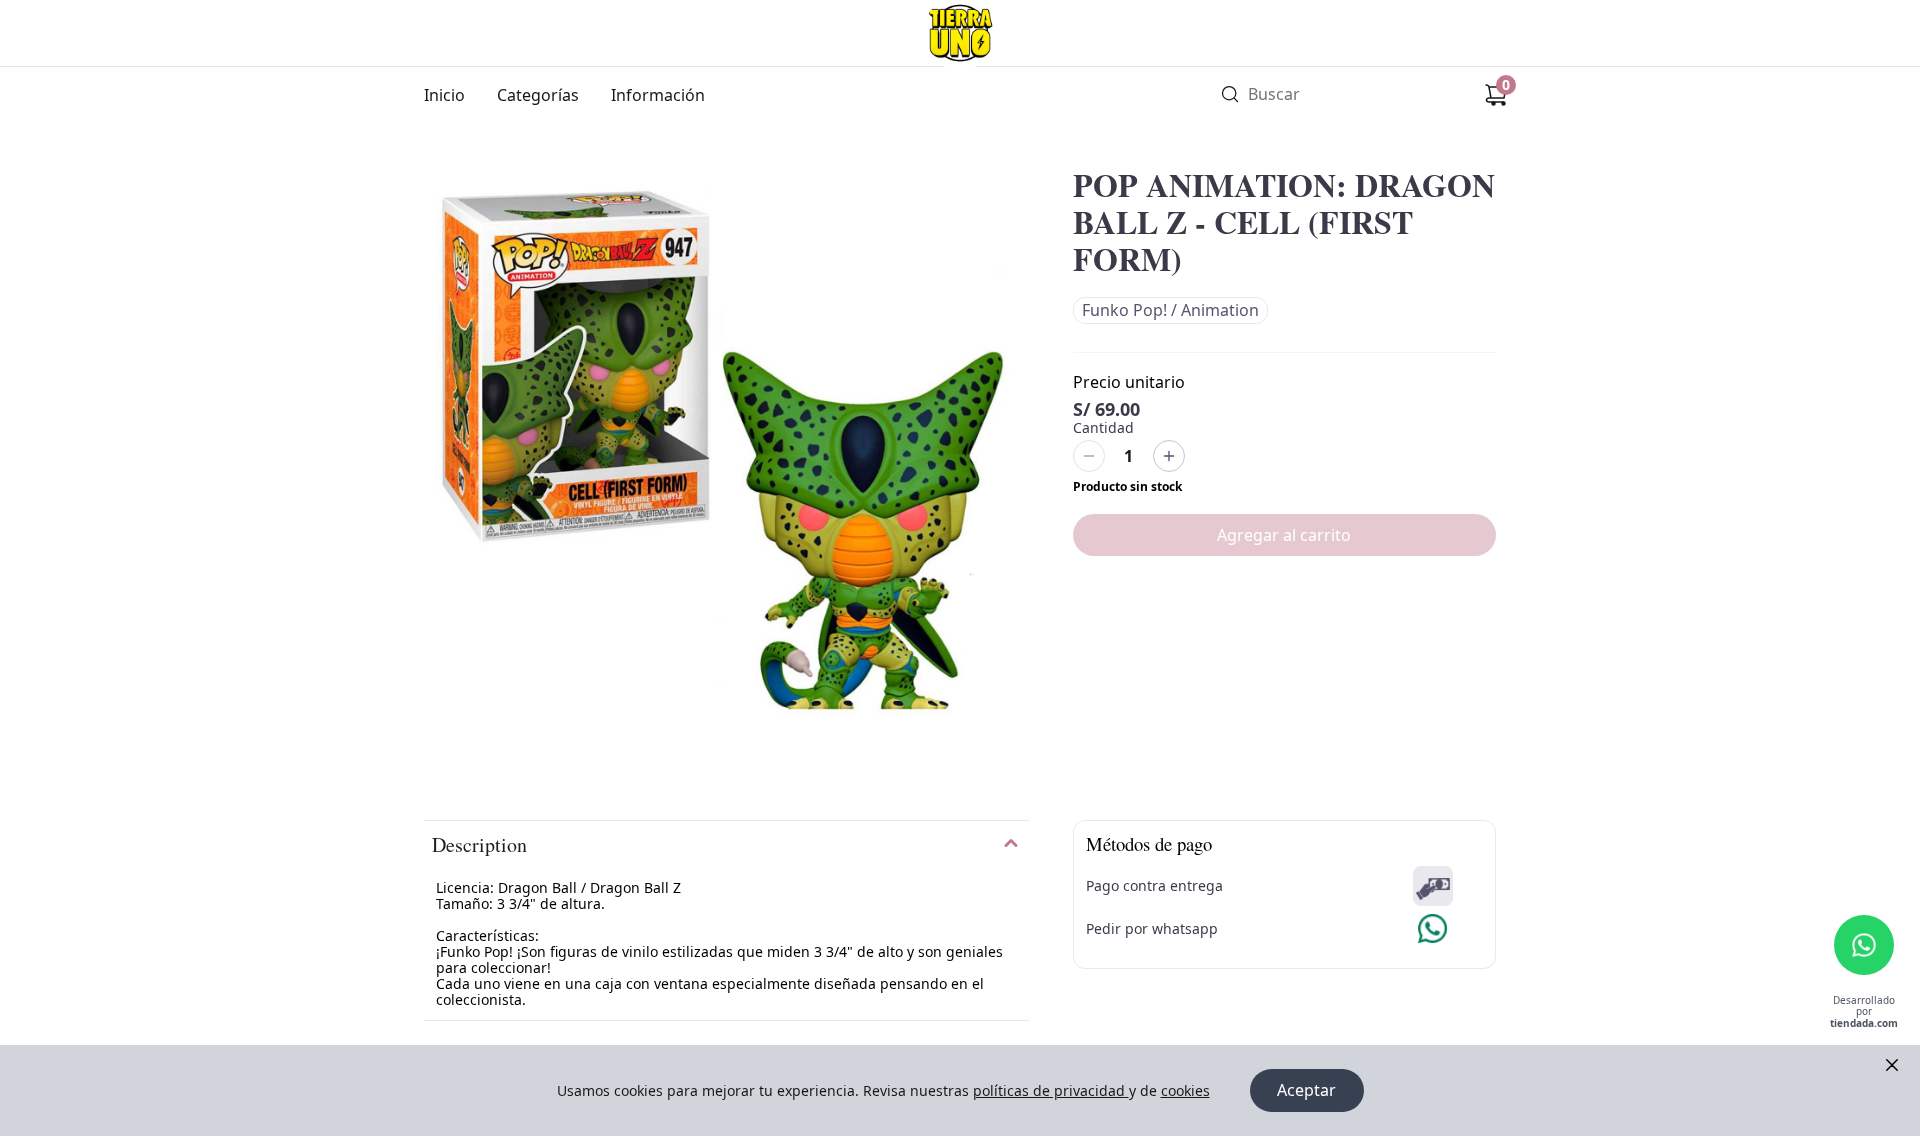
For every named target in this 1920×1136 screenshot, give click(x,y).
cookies (1185, 1090)
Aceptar (1306, 1090)
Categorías (538, 95)
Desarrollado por (1864, 1012)
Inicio (444, 95)
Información (658, 95)
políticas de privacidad (1049, 1090)
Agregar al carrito (1284, 535)
